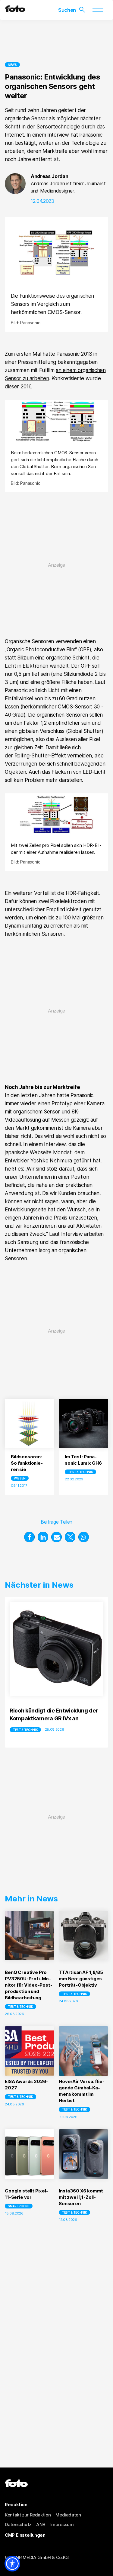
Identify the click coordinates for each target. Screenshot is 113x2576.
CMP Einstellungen (25, 2535)
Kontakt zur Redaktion (28, 2515)
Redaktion (16, 2505)
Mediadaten (68, 2515)
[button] (29, 1537)
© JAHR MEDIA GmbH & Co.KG (37, 2557)
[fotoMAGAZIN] (15, 10)
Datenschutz (18, 2524)
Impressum (62, 2524)
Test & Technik (80, 1472)
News (12, 65)
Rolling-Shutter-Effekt (40, 756)
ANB (41, 2524)
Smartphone (19, 2206)
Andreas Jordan (50, 176)
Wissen (20, 1478)
